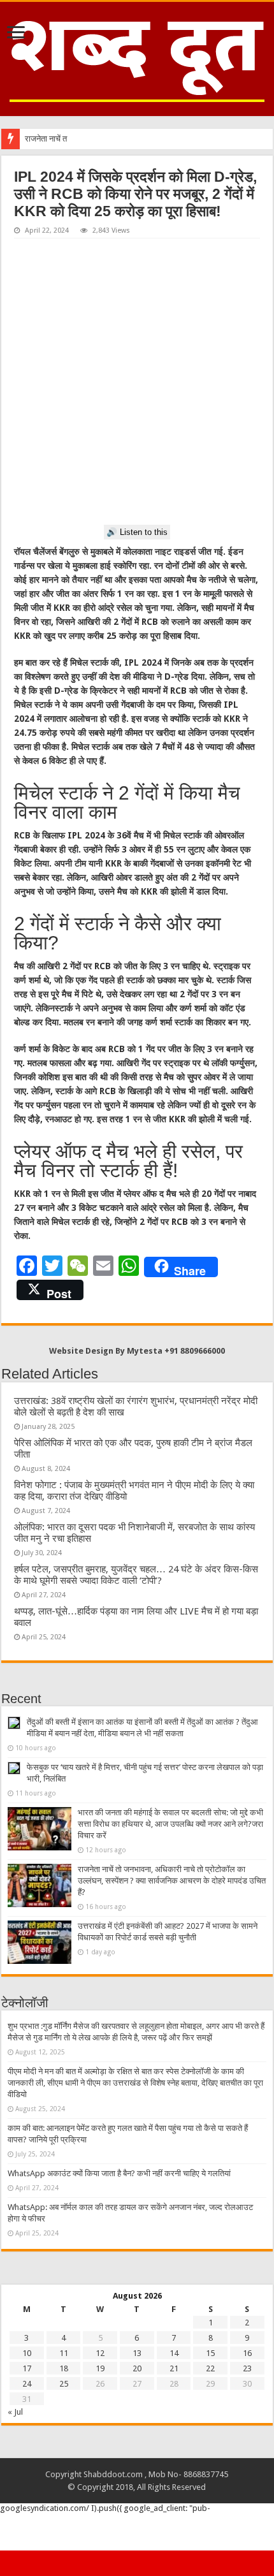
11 (64, 2353)
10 (27, 2353)
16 (247, 2353)
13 (137, 2353)
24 (27, 2384)
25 (64, 2384)
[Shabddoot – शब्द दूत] (137, 57)
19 (100, 2368)
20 (137, 2368)
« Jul (15, 2412)
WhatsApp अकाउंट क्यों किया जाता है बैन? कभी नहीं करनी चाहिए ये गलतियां (119, 2173)
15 (210, 2353)
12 (100, 2353)
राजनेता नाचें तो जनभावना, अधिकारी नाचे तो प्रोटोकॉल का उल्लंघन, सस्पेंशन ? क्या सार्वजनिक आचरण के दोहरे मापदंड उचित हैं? (172, 1881)
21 (174, 2368)
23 (247, 2368)
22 (210, 2368)
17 (27, 2368)
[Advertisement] (137, 382)
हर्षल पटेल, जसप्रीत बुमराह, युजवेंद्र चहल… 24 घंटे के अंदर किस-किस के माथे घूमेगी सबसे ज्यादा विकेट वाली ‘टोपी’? (136, 1575)
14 (174, 2353)
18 (64, 2368)
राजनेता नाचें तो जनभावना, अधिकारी (77, 139)
